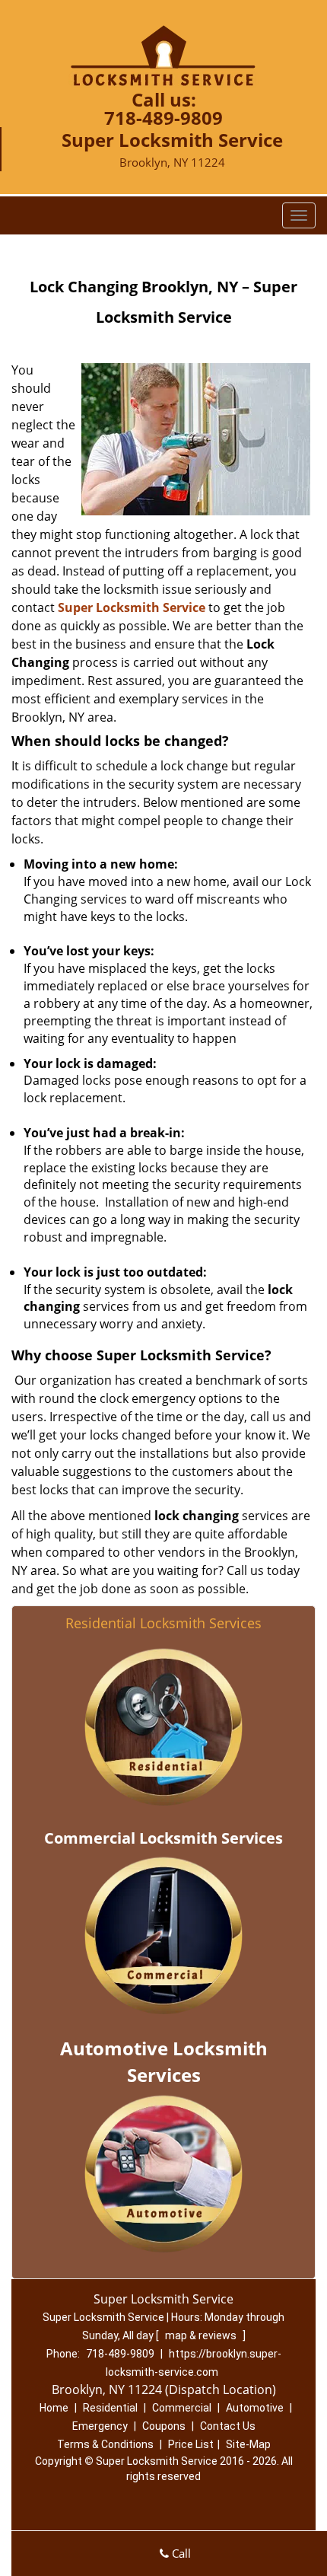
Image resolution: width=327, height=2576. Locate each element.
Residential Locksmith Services (163, 1623)
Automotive (255, 2408)
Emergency (100, 2426)
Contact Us (228, 2426)
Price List (191, 2444)
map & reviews (202, 2335)
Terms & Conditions (105, 2444)
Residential (110, 2408)
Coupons (164, 2426)
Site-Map (248, 2444)
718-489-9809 (163, 118)
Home (54, 2408)
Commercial (182, 2408)
